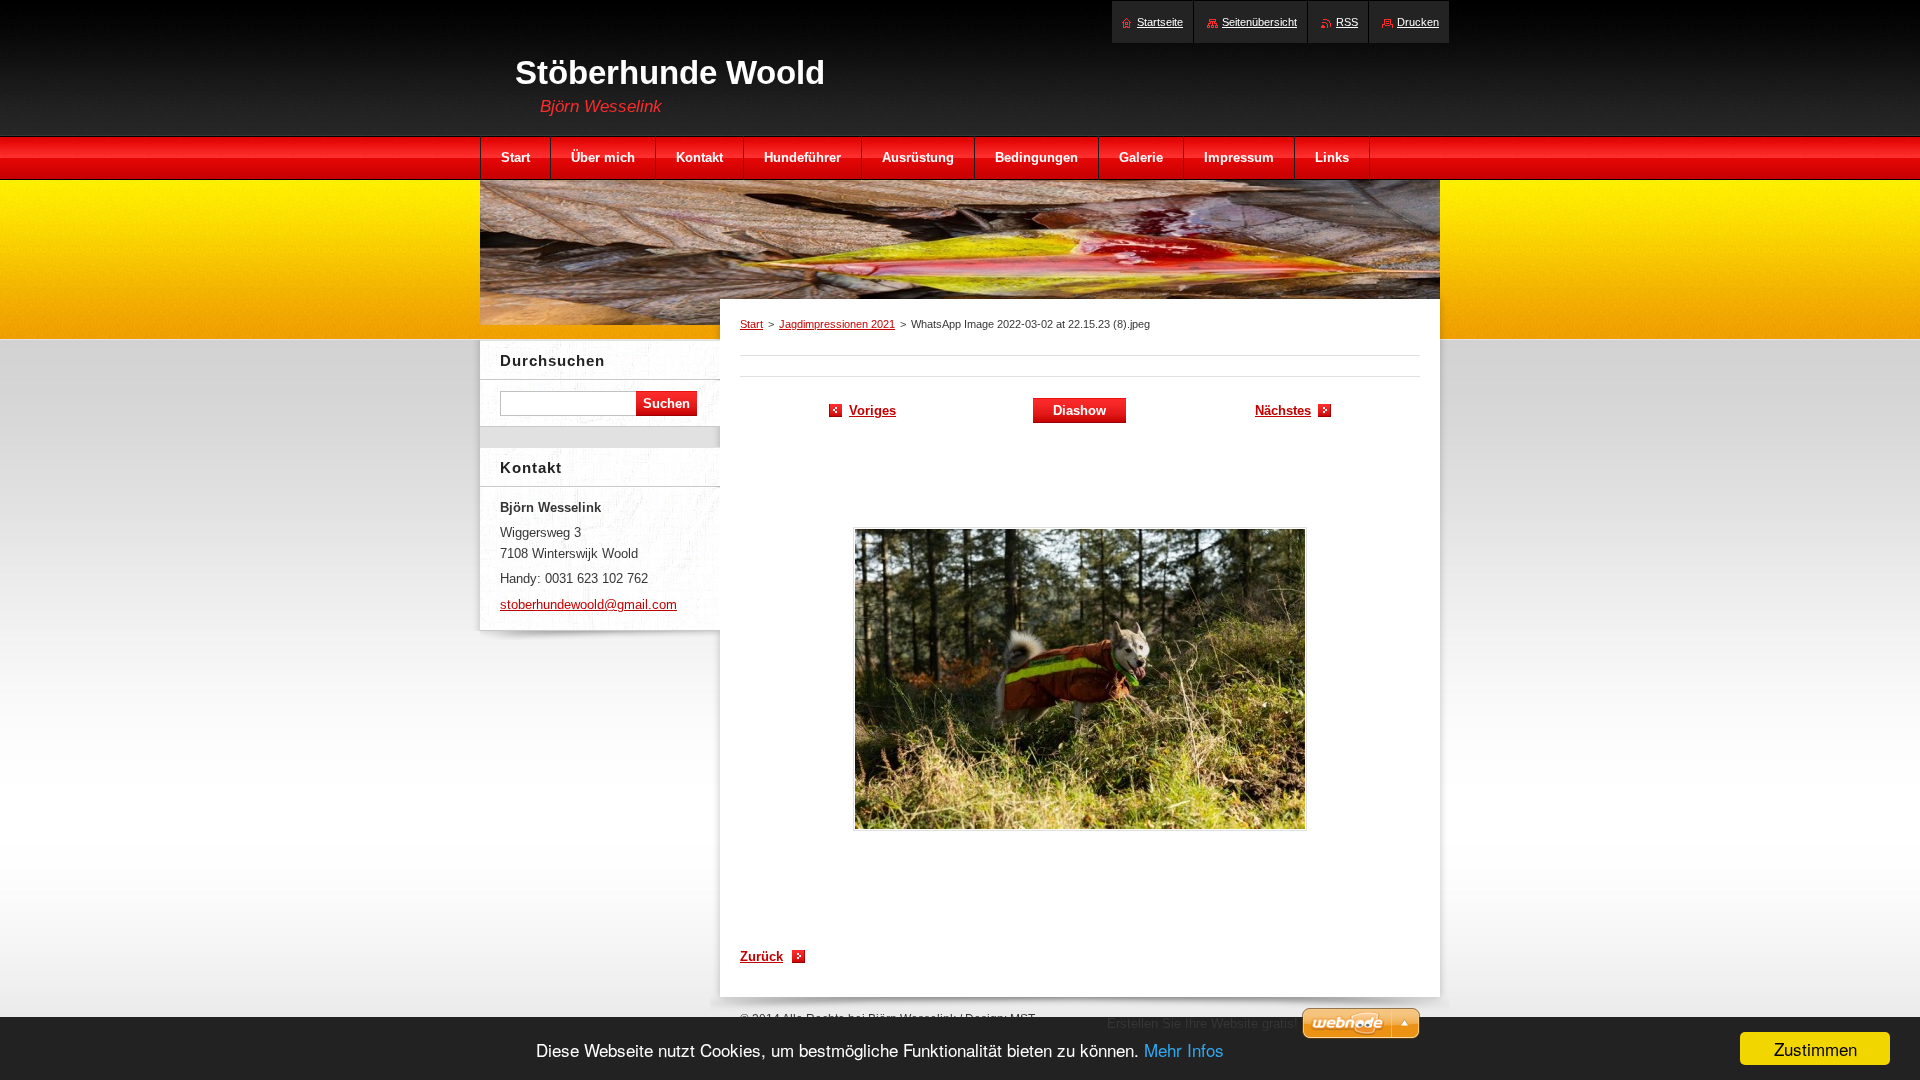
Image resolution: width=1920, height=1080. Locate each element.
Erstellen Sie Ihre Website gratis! (1202, 1023)
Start (751, 324)
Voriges (872, 410)
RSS (1347, 22)
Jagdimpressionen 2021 (837, 324)
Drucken (1418, 22)
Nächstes (1283, 410)
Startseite (1160, 22)
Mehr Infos (1184, 1049)
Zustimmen (1815, 1048)
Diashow (1079, 410)
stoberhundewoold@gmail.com (588, 604)
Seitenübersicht (1259, 22)
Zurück (761, 956)
